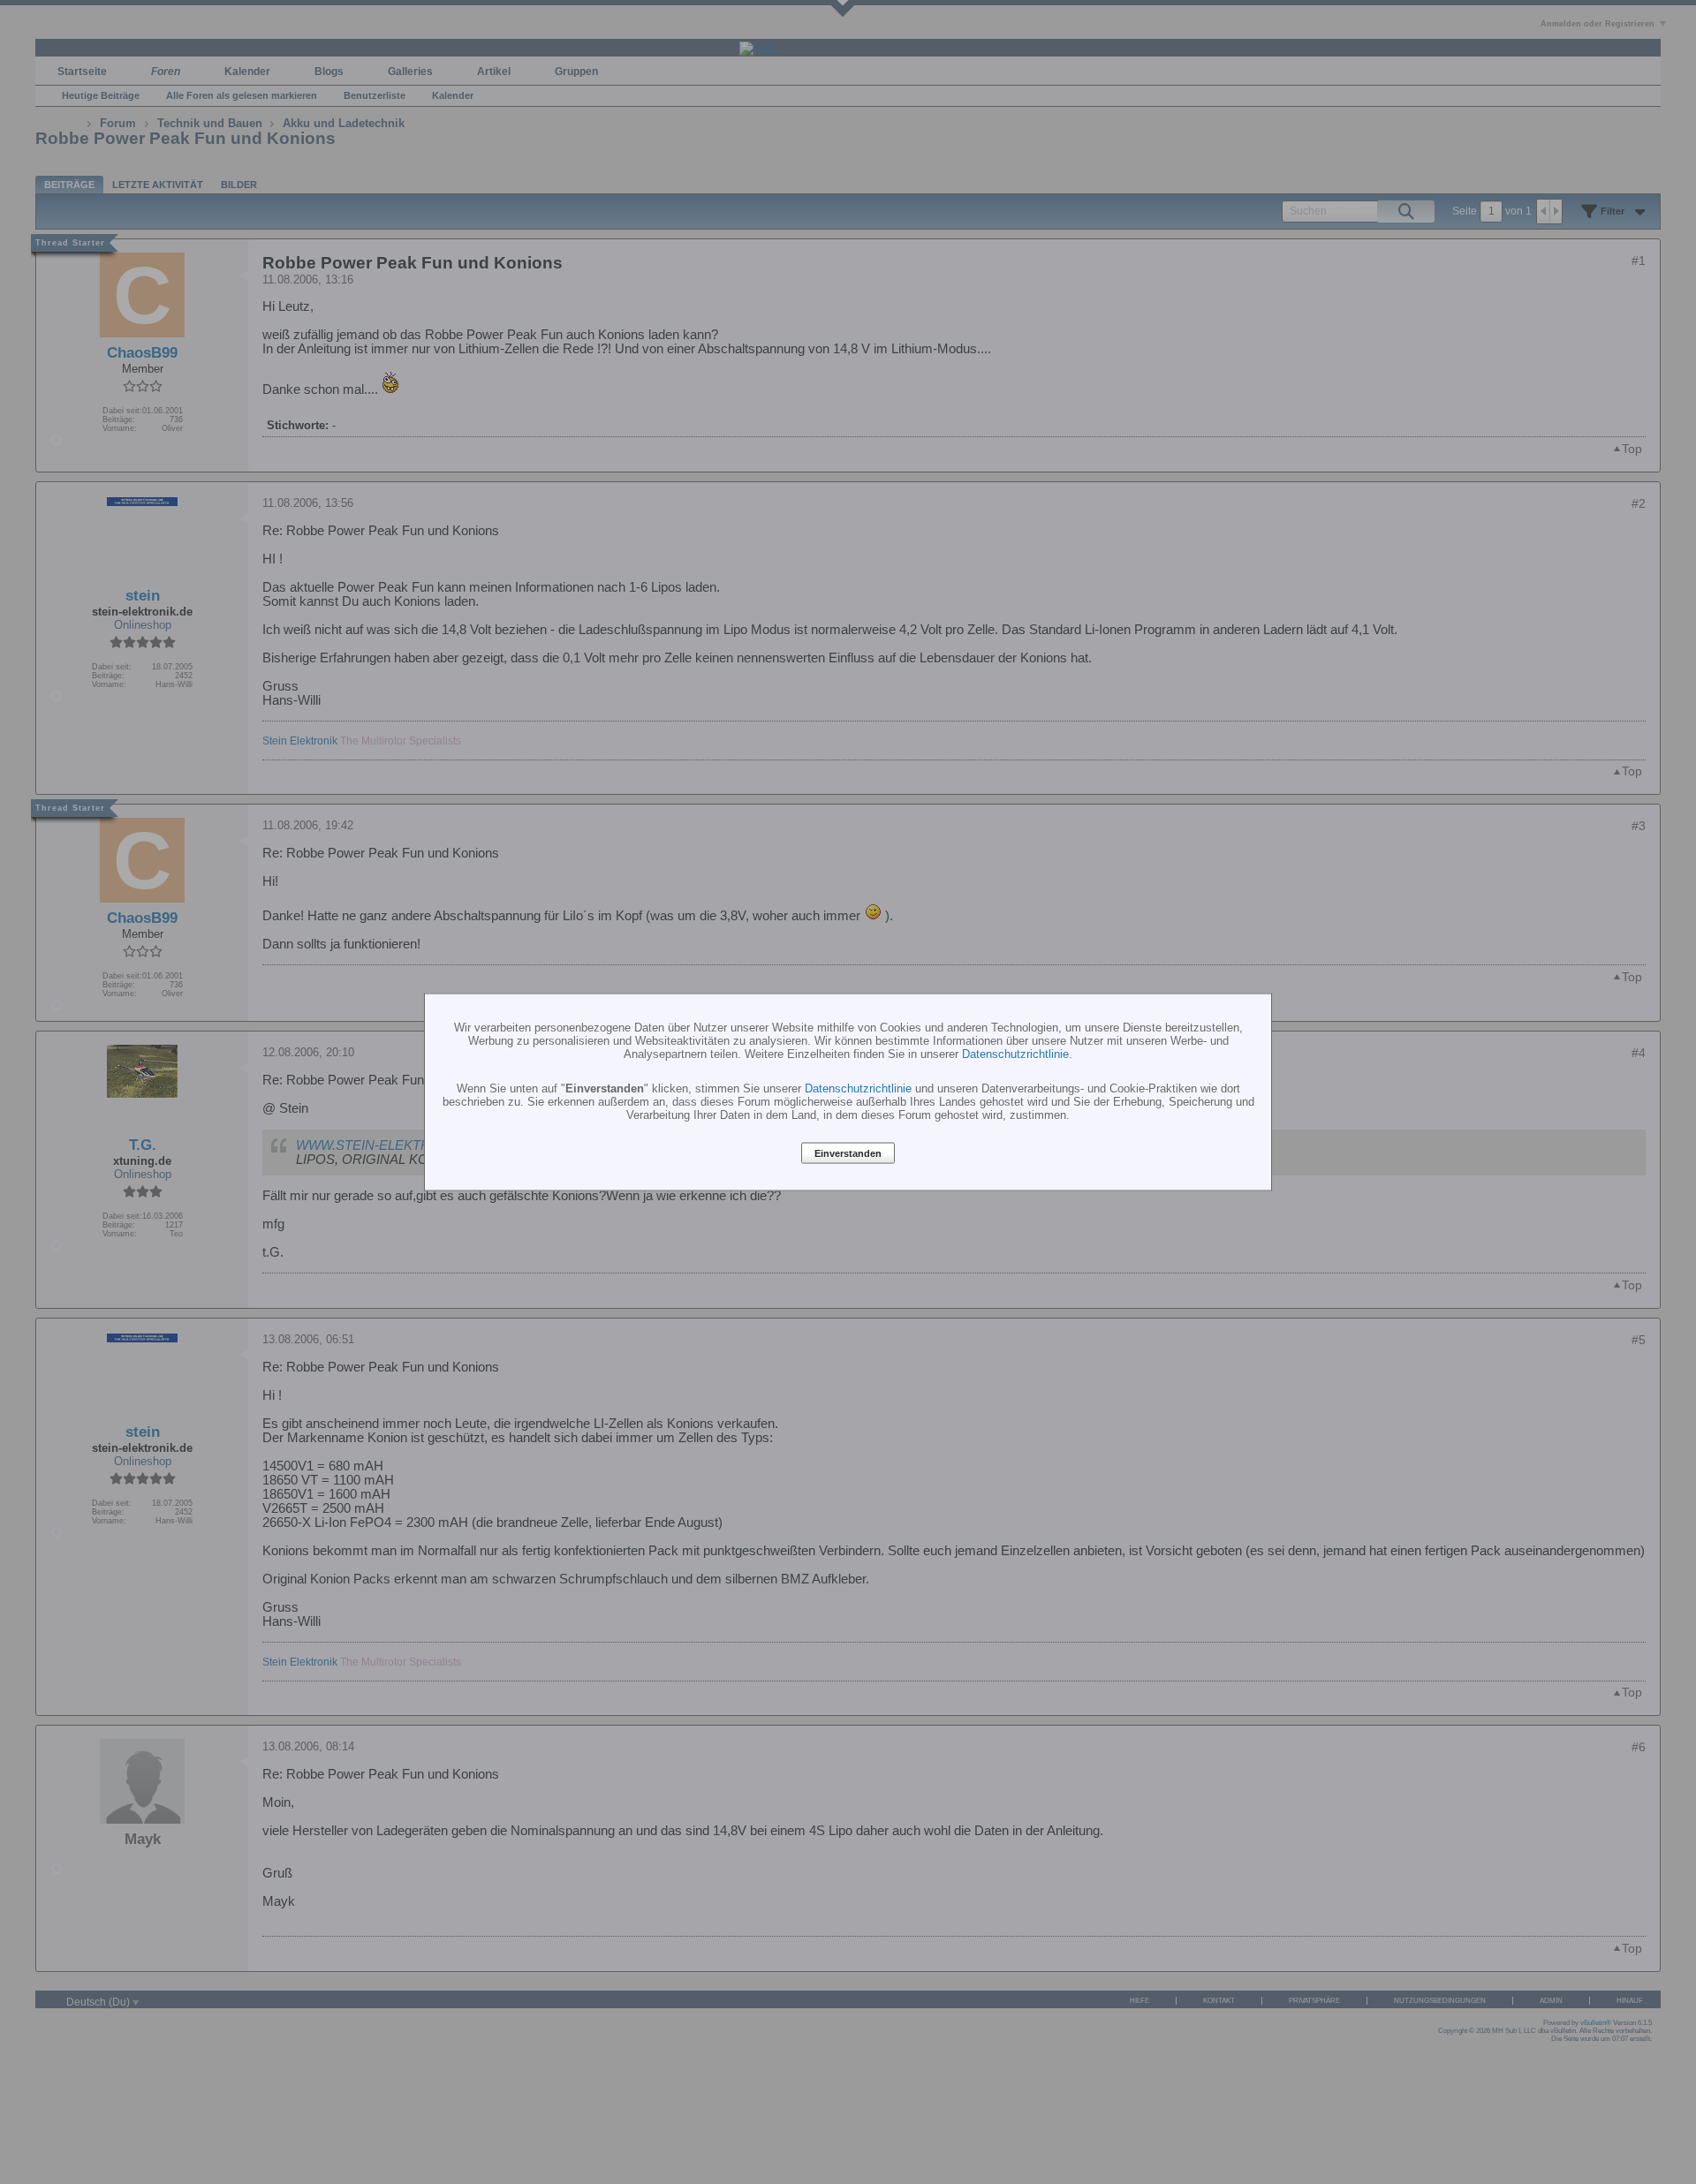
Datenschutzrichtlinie (1015, 1054)
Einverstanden (848, 1153)
